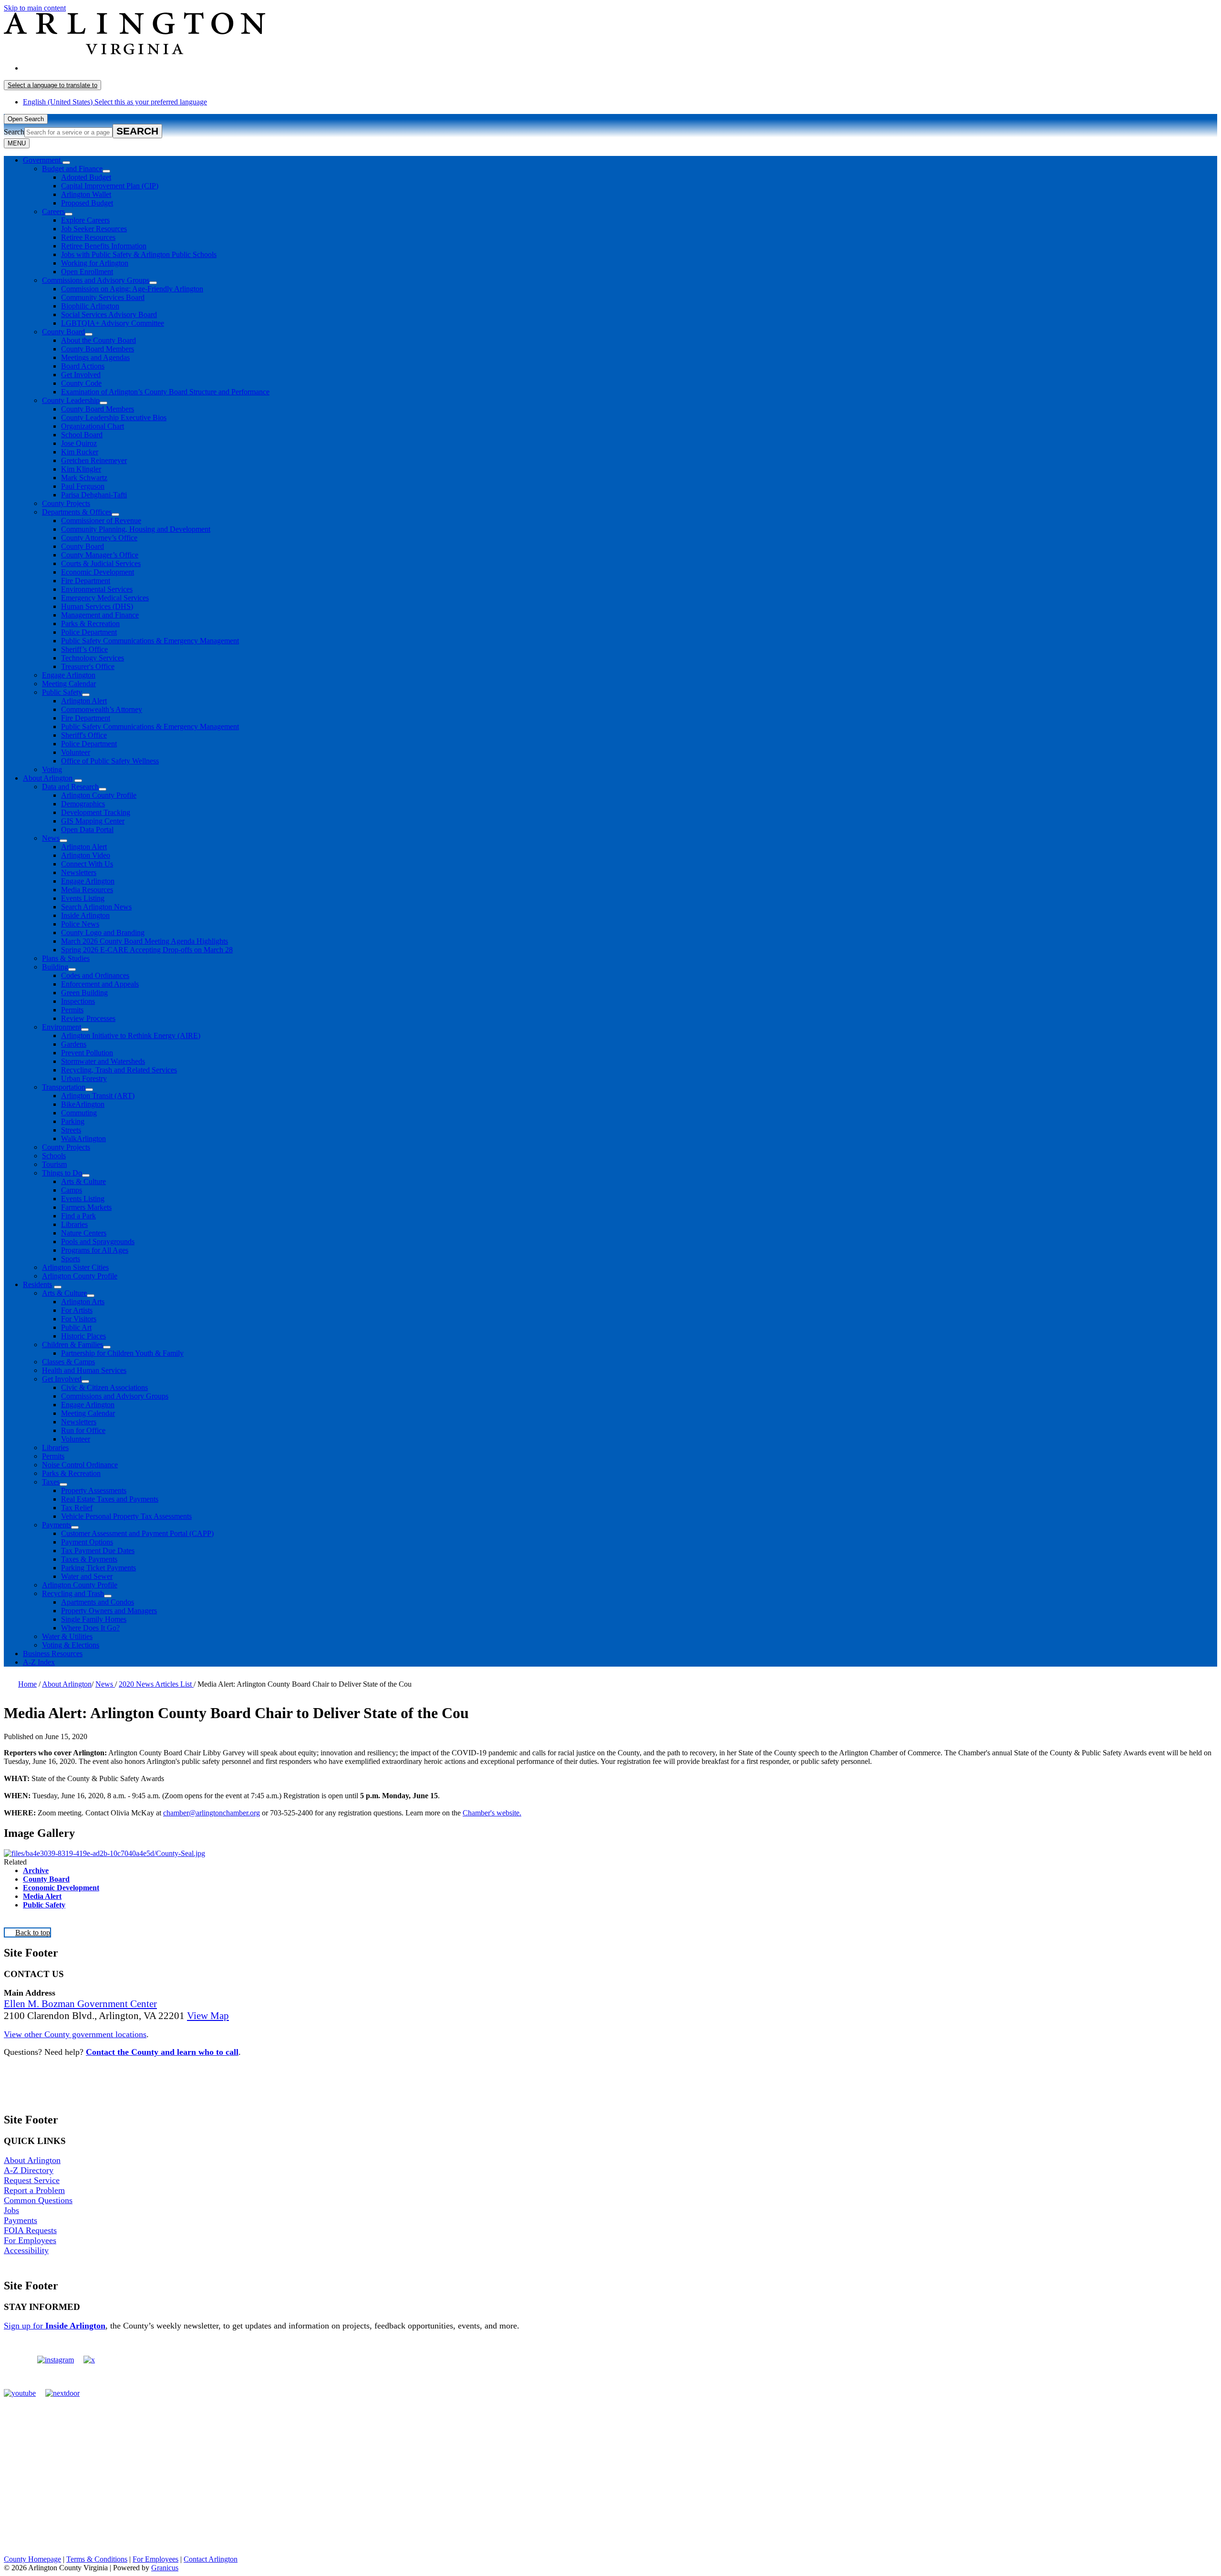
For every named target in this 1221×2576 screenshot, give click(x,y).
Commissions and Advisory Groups (96, 280)
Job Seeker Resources (94, 229)
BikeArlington (83, 1104)
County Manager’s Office (100, 555)
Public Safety (62, 692)
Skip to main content (35, 8)
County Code (81, 383)
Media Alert (42, 1896)
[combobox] (52, 85)
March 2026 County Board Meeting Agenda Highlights (145, 941)
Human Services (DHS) (97, 606)
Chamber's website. (492, 1813)
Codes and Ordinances (95, 975)
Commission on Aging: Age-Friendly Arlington (132, 289)
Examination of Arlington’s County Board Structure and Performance (165, 392)
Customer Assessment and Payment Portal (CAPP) (137, 1533)
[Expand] (66, 163)
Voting (52, 769)
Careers (53, 211)
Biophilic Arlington (90, 306)
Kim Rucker (80, 452)
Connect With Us (87, 864)
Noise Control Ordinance (80, 1465)
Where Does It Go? (90, 1628)
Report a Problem (34, 2190)
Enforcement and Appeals (100, 984)
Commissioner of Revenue (101, 520)
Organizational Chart (93, 426)
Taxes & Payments (89, 1559)
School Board (82, 435)
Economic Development (98, 572)
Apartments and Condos (98, 1602)
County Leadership (71, 400)
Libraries (74, 1224)
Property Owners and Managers (109, 1611)
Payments (57, 1525)
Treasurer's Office (88, 666)
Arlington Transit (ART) (98, 1096)
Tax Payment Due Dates (98, 1551)
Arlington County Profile (99, 795)
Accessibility (26, 2250)
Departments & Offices (77, 512)
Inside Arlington (85, 915)
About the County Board (98, 340)
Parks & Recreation (90, 623)
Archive (36, 1870)
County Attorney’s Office (99, 538)
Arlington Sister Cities (75, 1267)
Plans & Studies (66, 958)
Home (27, 1684)
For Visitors (79, 1319)
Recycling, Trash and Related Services (119, 1070)
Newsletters (79, 872)
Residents (37, 1284)
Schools (54, 1156)
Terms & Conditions (97, 2559)
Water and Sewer (87, 1576)
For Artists (77, 1310)
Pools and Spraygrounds (98, 1242)
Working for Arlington (95, 263)
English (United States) (115, 68)
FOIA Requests (30, 2230)
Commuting (79, 1113)
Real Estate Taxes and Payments (110, 1499)
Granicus (165, 2568)
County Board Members (98, 349)
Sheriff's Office (84, 735)
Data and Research (70, 787)
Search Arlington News (96, 907)
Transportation (64, 1087)
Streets (71, 1130)
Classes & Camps (68, 1362)
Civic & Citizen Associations (104, 1387)
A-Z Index (39, 1662)
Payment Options (87, 1542)
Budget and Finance (72, 169)
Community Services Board (103, 297)
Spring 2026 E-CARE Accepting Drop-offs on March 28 (147, 950)
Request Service (32, 2180)
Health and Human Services (84, 1370)
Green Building (84, 993)
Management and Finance (100, 615)
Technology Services (93, 658)
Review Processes (88, 1018)
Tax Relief (77, 1508)
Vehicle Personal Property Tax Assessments (126, 1516)
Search (14, 132)
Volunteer (76, 752)
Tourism (54, 1164)
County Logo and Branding (103, 933)
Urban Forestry (84, 1078)
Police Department (89, 632)
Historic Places (83, 1336)
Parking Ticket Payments (98, 1568)
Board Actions (83, 366)
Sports (71, 1259)
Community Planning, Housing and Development (136, 529)
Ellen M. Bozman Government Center (80, 2004)
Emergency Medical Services (105, 598)
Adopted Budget (86, 177)
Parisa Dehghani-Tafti (94, 495)
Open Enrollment (87, 272)
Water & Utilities (67, 1636)
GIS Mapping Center (93, 821)
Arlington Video (86, 855)
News (51, 838)
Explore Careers (85, 220)
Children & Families (72, 1345)
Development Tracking (96, 812)
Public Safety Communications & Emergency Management (150, 641)
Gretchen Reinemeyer (94, 460)
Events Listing (83, 898)
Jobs (11, 2210)
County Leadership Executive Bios (114, 417)
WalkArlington (83, 1139)
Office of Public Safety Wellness (110, 761)
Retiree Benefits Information (104, 246)
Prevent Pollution (87, 1053)
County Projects (66, 503)
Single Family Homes (94, 1619)
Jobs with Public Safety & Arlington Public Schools (139, 254)
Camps (72, 1190)
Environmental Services (97, 589)
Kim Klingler (81, 469)
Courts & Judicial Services (101, 563)
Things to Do (62, 1173)
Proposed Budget (87, 203)
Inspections (78, 1001)
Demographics (83, 804)
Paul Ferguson (83, 486)
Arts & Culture (83, 1181)
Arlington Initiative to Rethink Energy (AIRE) (131, 1036)
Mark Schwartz (84, 478)
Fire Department (86, 581)
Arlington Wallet (86, 194)
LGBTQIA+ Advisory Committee (113, 323)
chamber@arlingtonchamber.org (212, 1813)
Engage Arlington (69, 675)
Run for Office (83, 1430)
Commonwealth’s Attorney (102, 709)
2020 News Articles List (156, 1684)
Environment (62, 1027)
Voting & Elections (71, 1645)
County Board (63, 332)
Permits (72, 1010)
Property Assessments (94, 1490)
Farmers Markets (86, 1207)
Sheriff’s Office (84, 649)
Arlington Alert (84, 701)
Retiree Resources (88, 237)
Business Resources (53, 1654)
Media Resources (87, 890)
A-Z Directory (29, 2170)
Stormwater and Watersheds (103, 1061)
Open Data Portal (87, 829)
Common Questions (38, 2200)
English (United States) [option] (115, 102)
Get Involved (81, 375)
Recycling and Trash (73, 1593)
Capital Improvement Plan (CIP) (110, 186)
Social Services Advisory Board (109, 314)
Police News (80, 924)
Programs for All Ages (95, 1250)
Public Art (76, 1327)
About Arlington (48, 778)
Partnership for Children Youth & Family (122, 1353)
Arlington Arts (83, 1302)
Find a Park (78, 1216)
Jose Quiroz (79, 443)
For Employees (30, 2240)
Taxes (51, 1482)
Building (55, 967)
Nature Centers (84, 1233)
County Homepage (32, 2559)
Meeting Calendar (69, 684)
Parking (73, 1121)
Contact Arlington (211, 2559)
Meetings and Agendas (95, 357)
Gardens (74, 1044)
